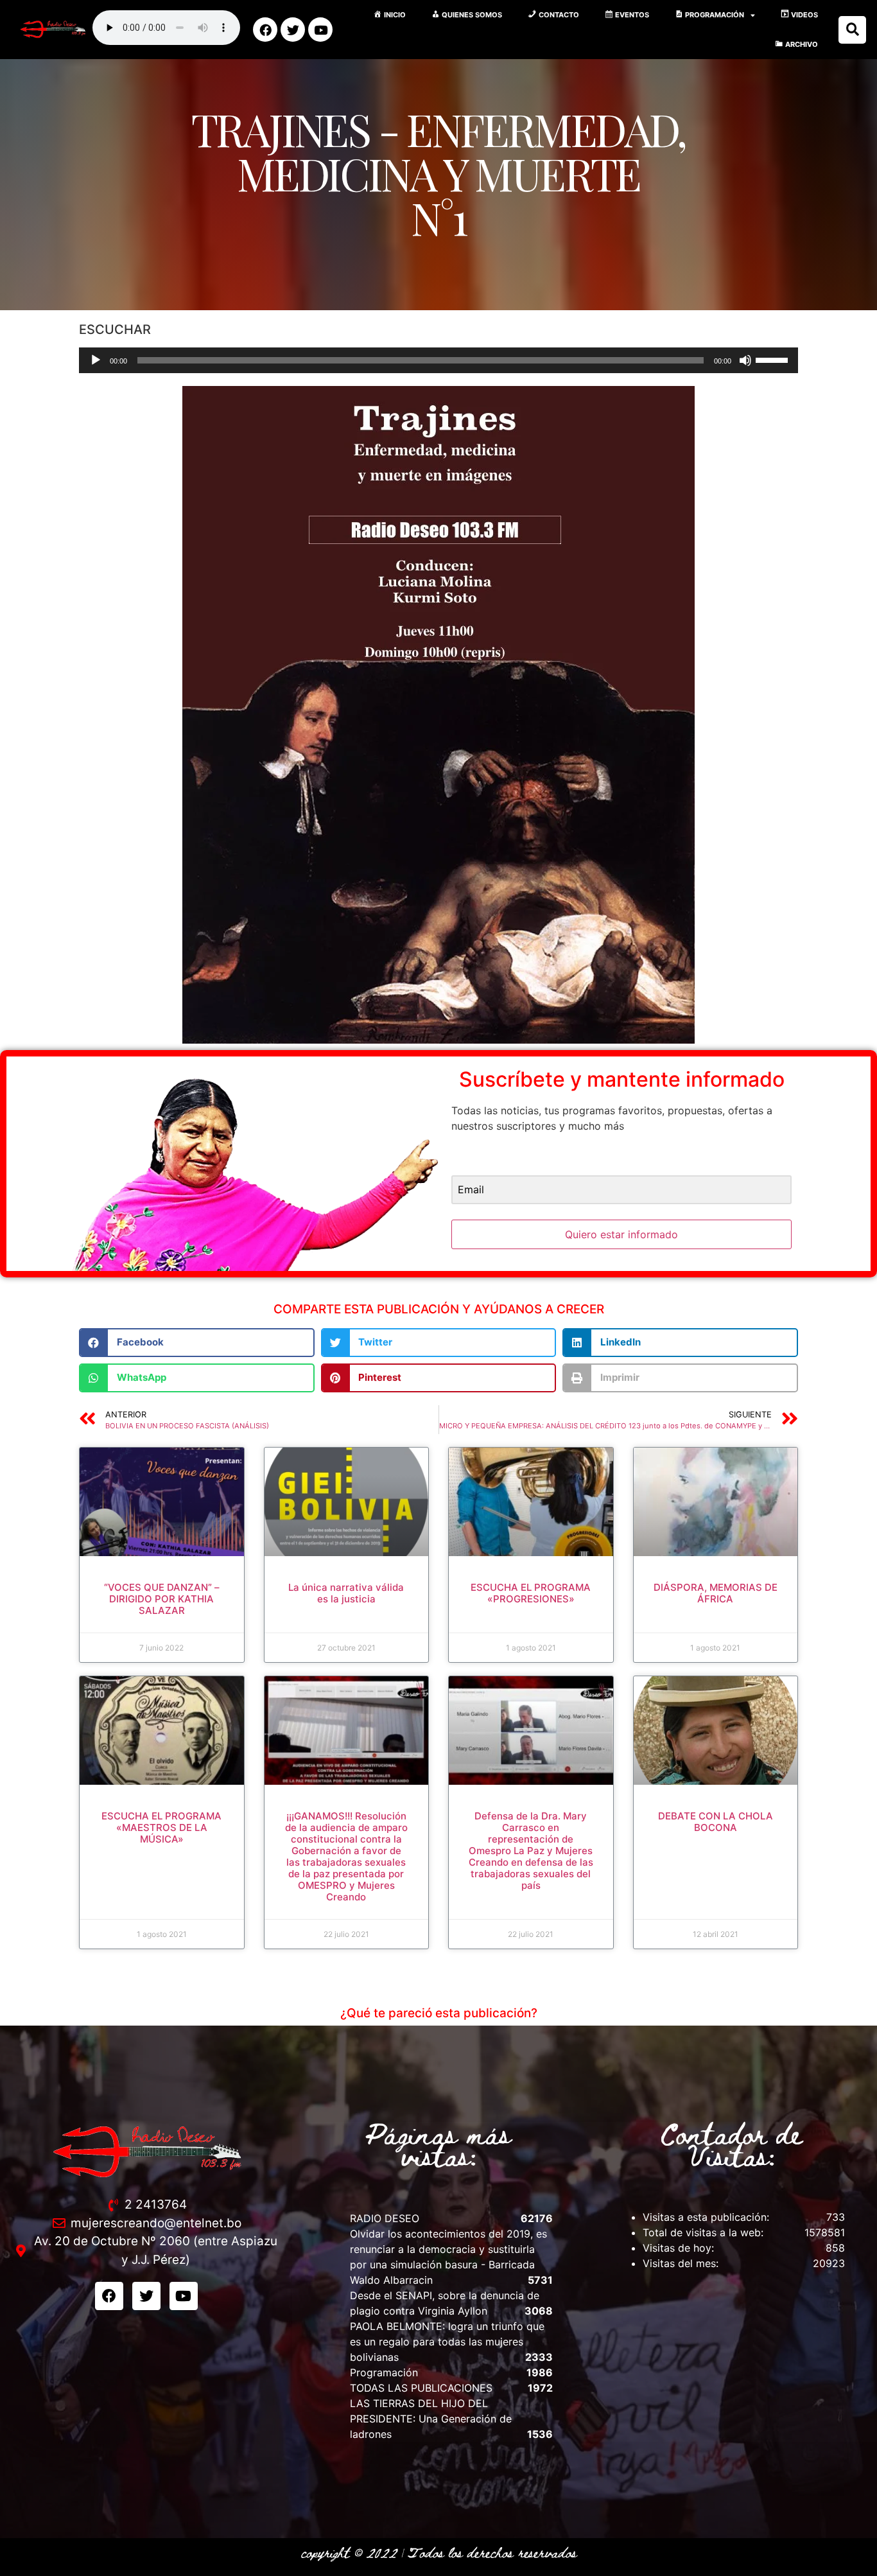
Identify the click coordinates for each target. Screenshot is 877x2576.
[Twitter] (293, 30)
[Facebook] (265, 30)
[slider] (774, 359)
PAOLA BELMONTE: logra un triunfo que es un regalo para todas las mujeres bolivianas (447, 2342)
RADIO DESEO (385, 2218)
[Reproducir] (96, 360)
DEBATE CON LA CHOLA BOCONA (716, 1822)
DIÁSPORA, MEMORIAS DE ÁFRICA (716, 1593)
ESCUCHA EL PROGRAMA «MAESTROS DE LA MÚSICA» (161, 1827)
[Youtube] (320, 30)
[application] (438, 360)
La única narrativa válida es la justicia (346, 1593)
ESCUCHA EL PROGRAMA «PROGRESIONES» (531, 1593)
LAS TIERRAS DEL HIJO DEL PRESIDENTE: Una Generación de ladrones (431, 2419)
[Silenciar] (745, 360)
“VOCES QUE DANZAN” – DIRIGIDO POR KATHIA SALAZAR (162, 1599)
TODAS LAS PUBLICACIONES (421, 2388)
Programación (384, 2372)
